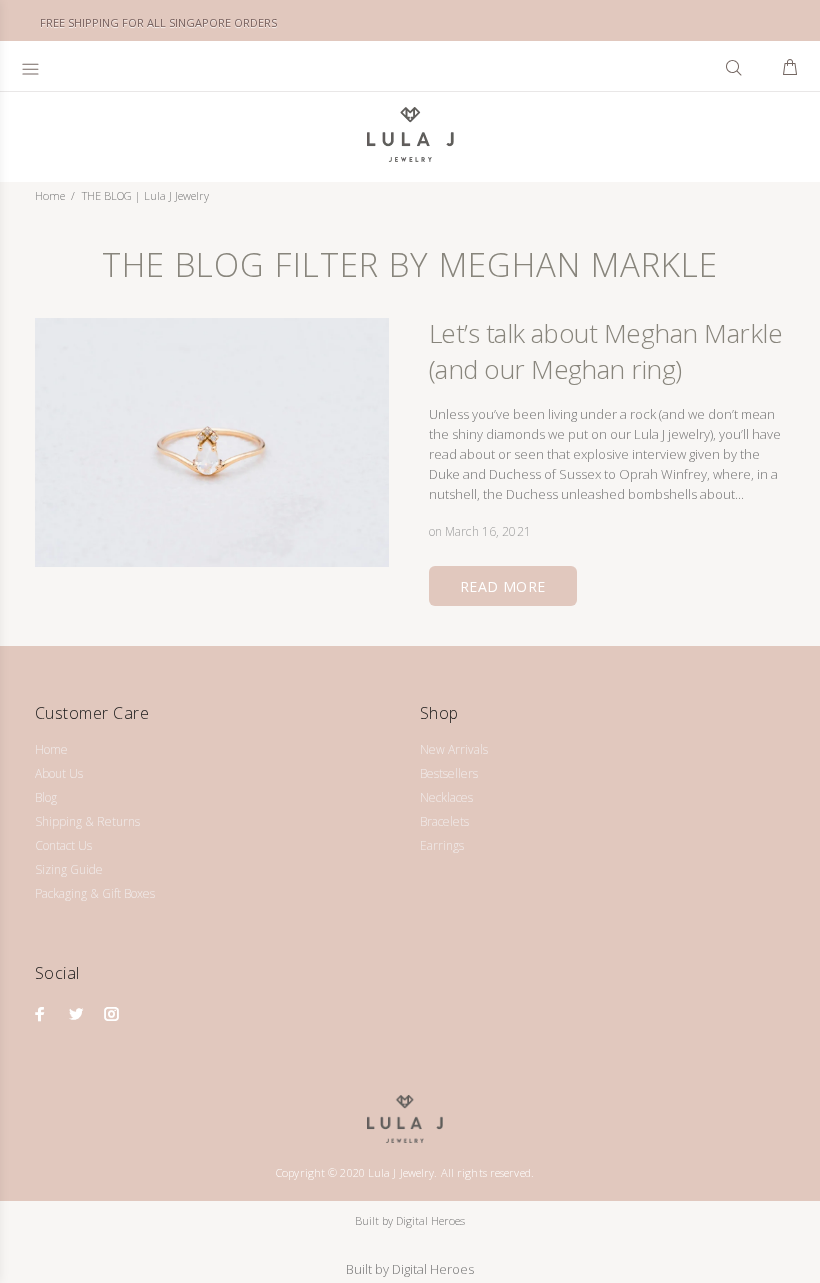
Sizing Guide (69, 869)
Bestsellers (449, 773)
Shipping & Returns (87, 821)
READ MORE (503, 586)
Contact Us (63, 845)
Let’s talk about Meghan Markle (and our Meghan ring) (605, 351)
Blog (46, 797)
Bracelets (444, 821)
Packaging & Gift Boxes (95, 893)
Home (50, 195)
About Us (59, 773)
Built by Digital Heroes (410, 1220)
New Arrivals (454, 749)
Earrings (442, 845)
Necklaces (446, 797)
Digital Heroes (433, 1269)
